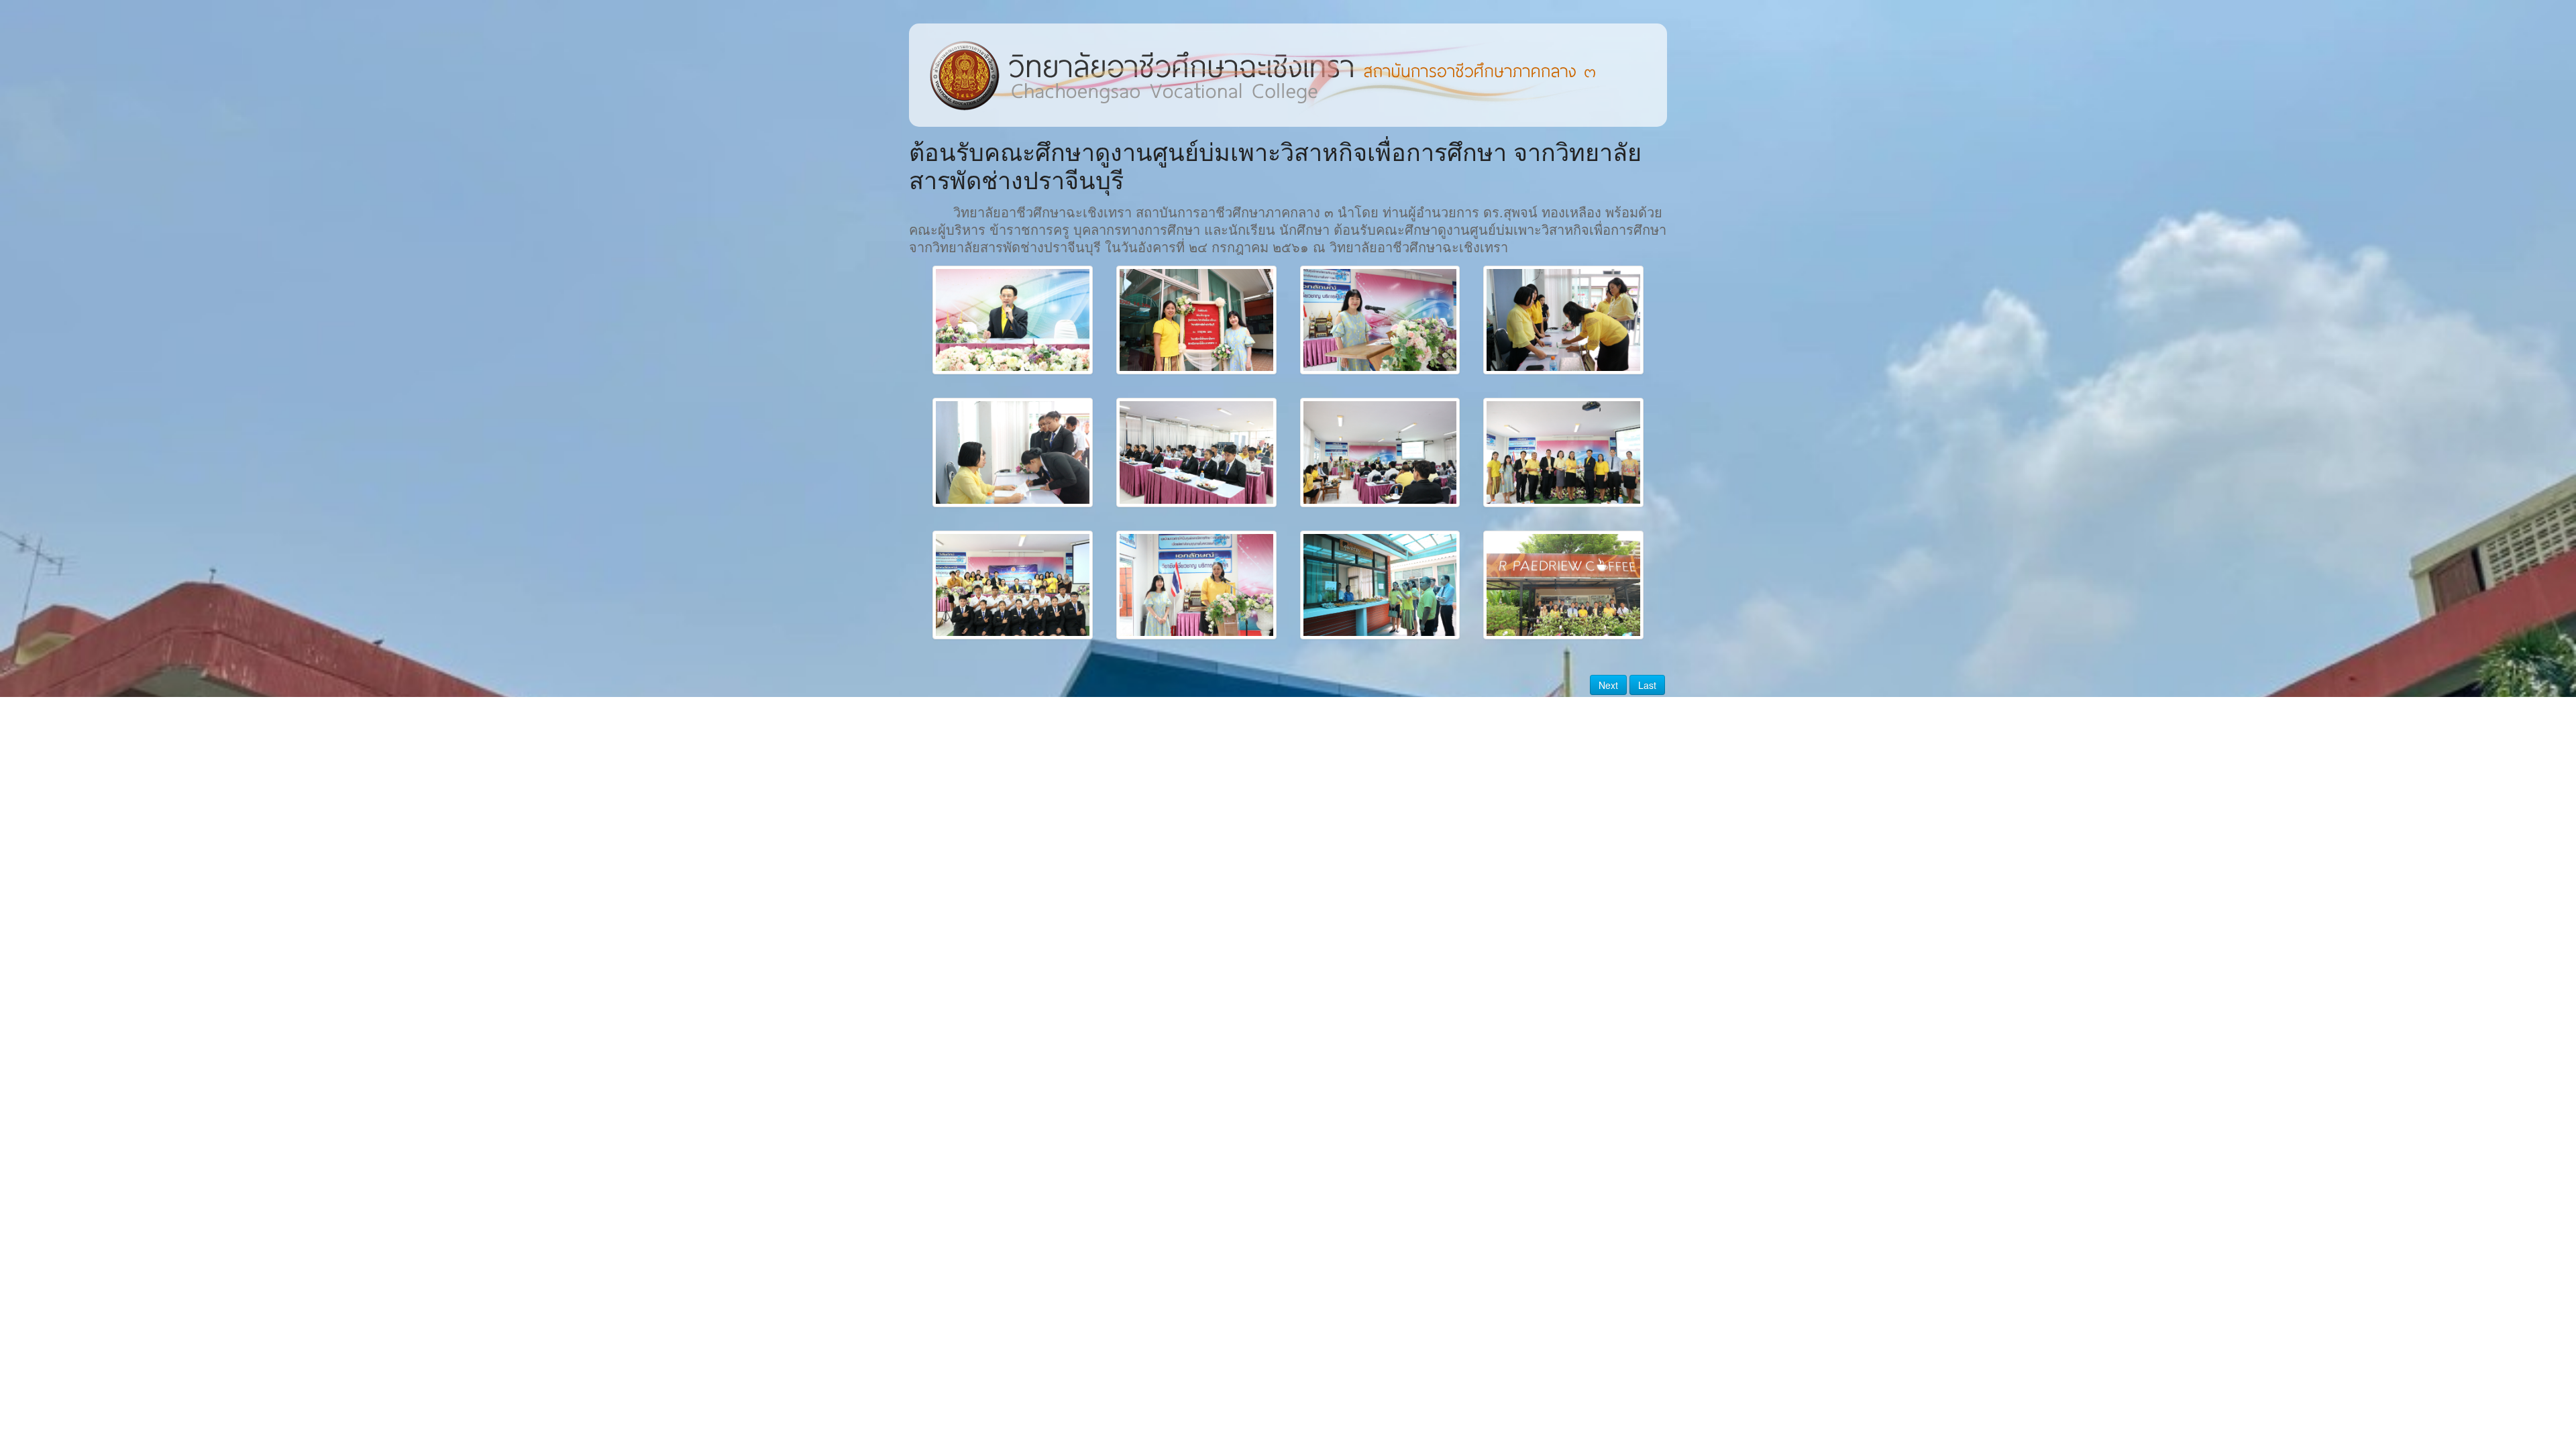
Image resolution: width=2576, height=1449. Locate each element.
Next (1608, 685)
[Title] (1013, 320)
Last (1647, 685)
